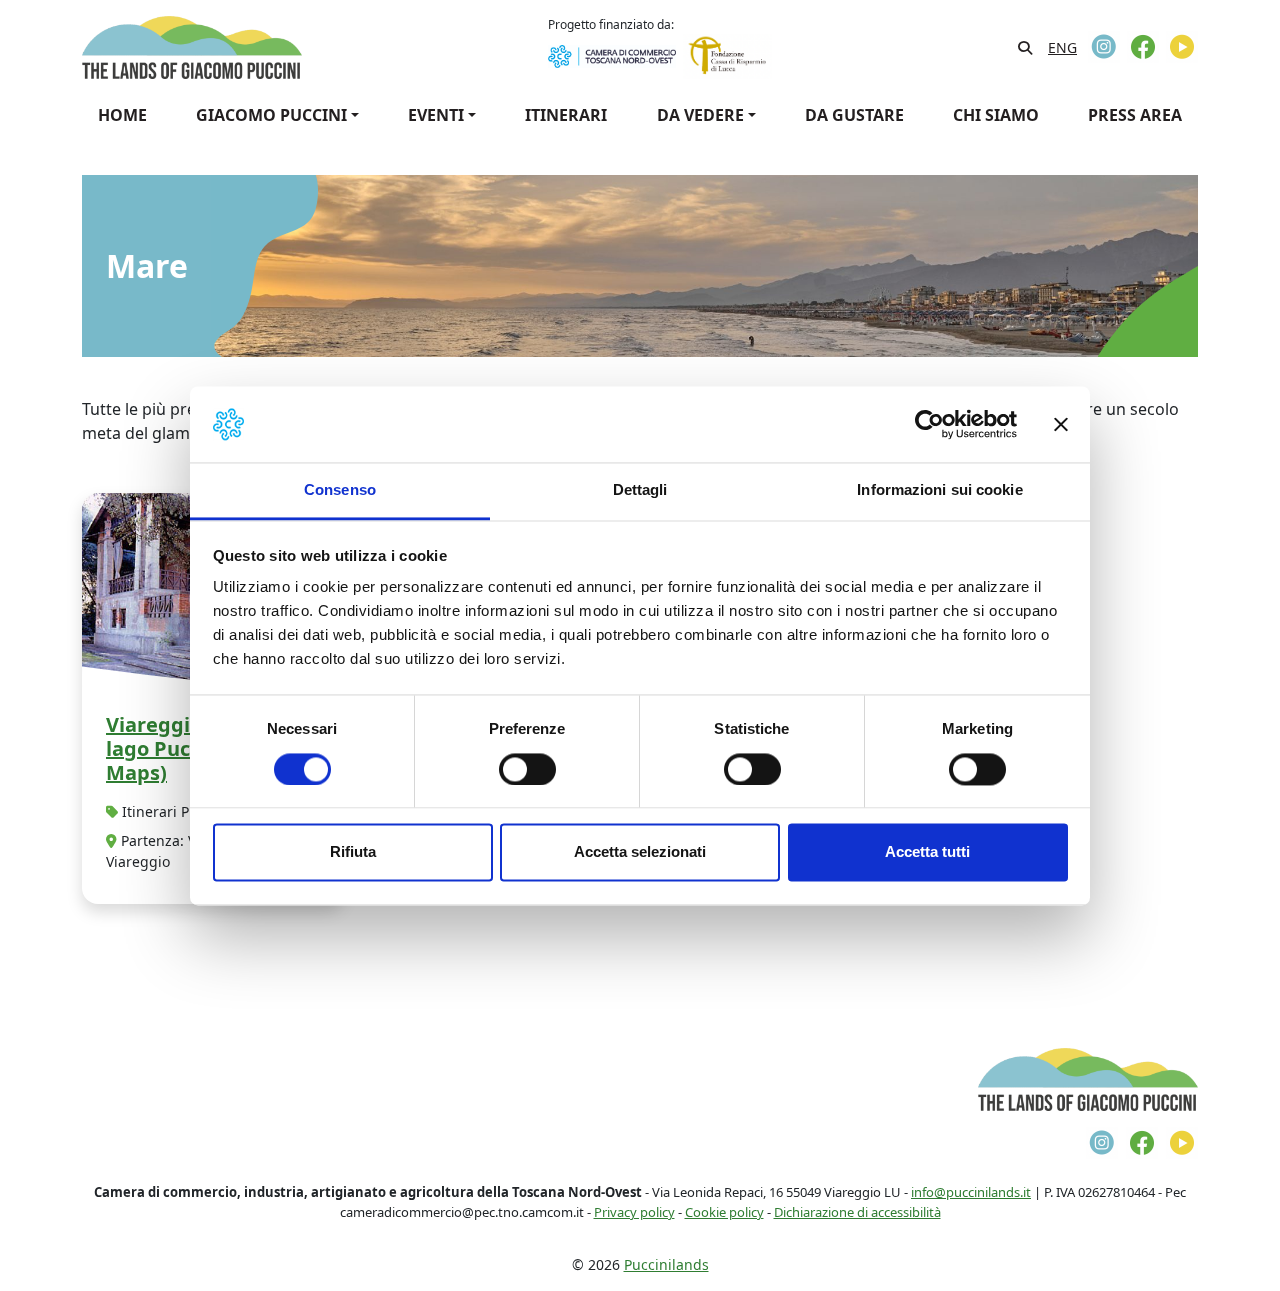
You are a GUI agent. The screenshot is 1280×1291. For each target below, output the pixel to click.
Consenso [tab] (340, 490)
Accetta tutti (927, 852)
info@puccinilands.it (971, 1192)
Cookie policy (724, 1212)
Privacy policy (634, 1212)
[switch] (527, 769)
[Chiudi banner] (1061, 424)
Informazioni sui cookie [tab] (939, 490)
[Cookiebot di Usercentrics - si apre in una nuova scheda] (929, 424)
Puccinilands (666, 1264)
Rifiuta (353, 852)
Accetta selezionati (640, 852)
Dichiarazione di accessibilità (857, 1212)
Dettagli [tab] (640, 490)
